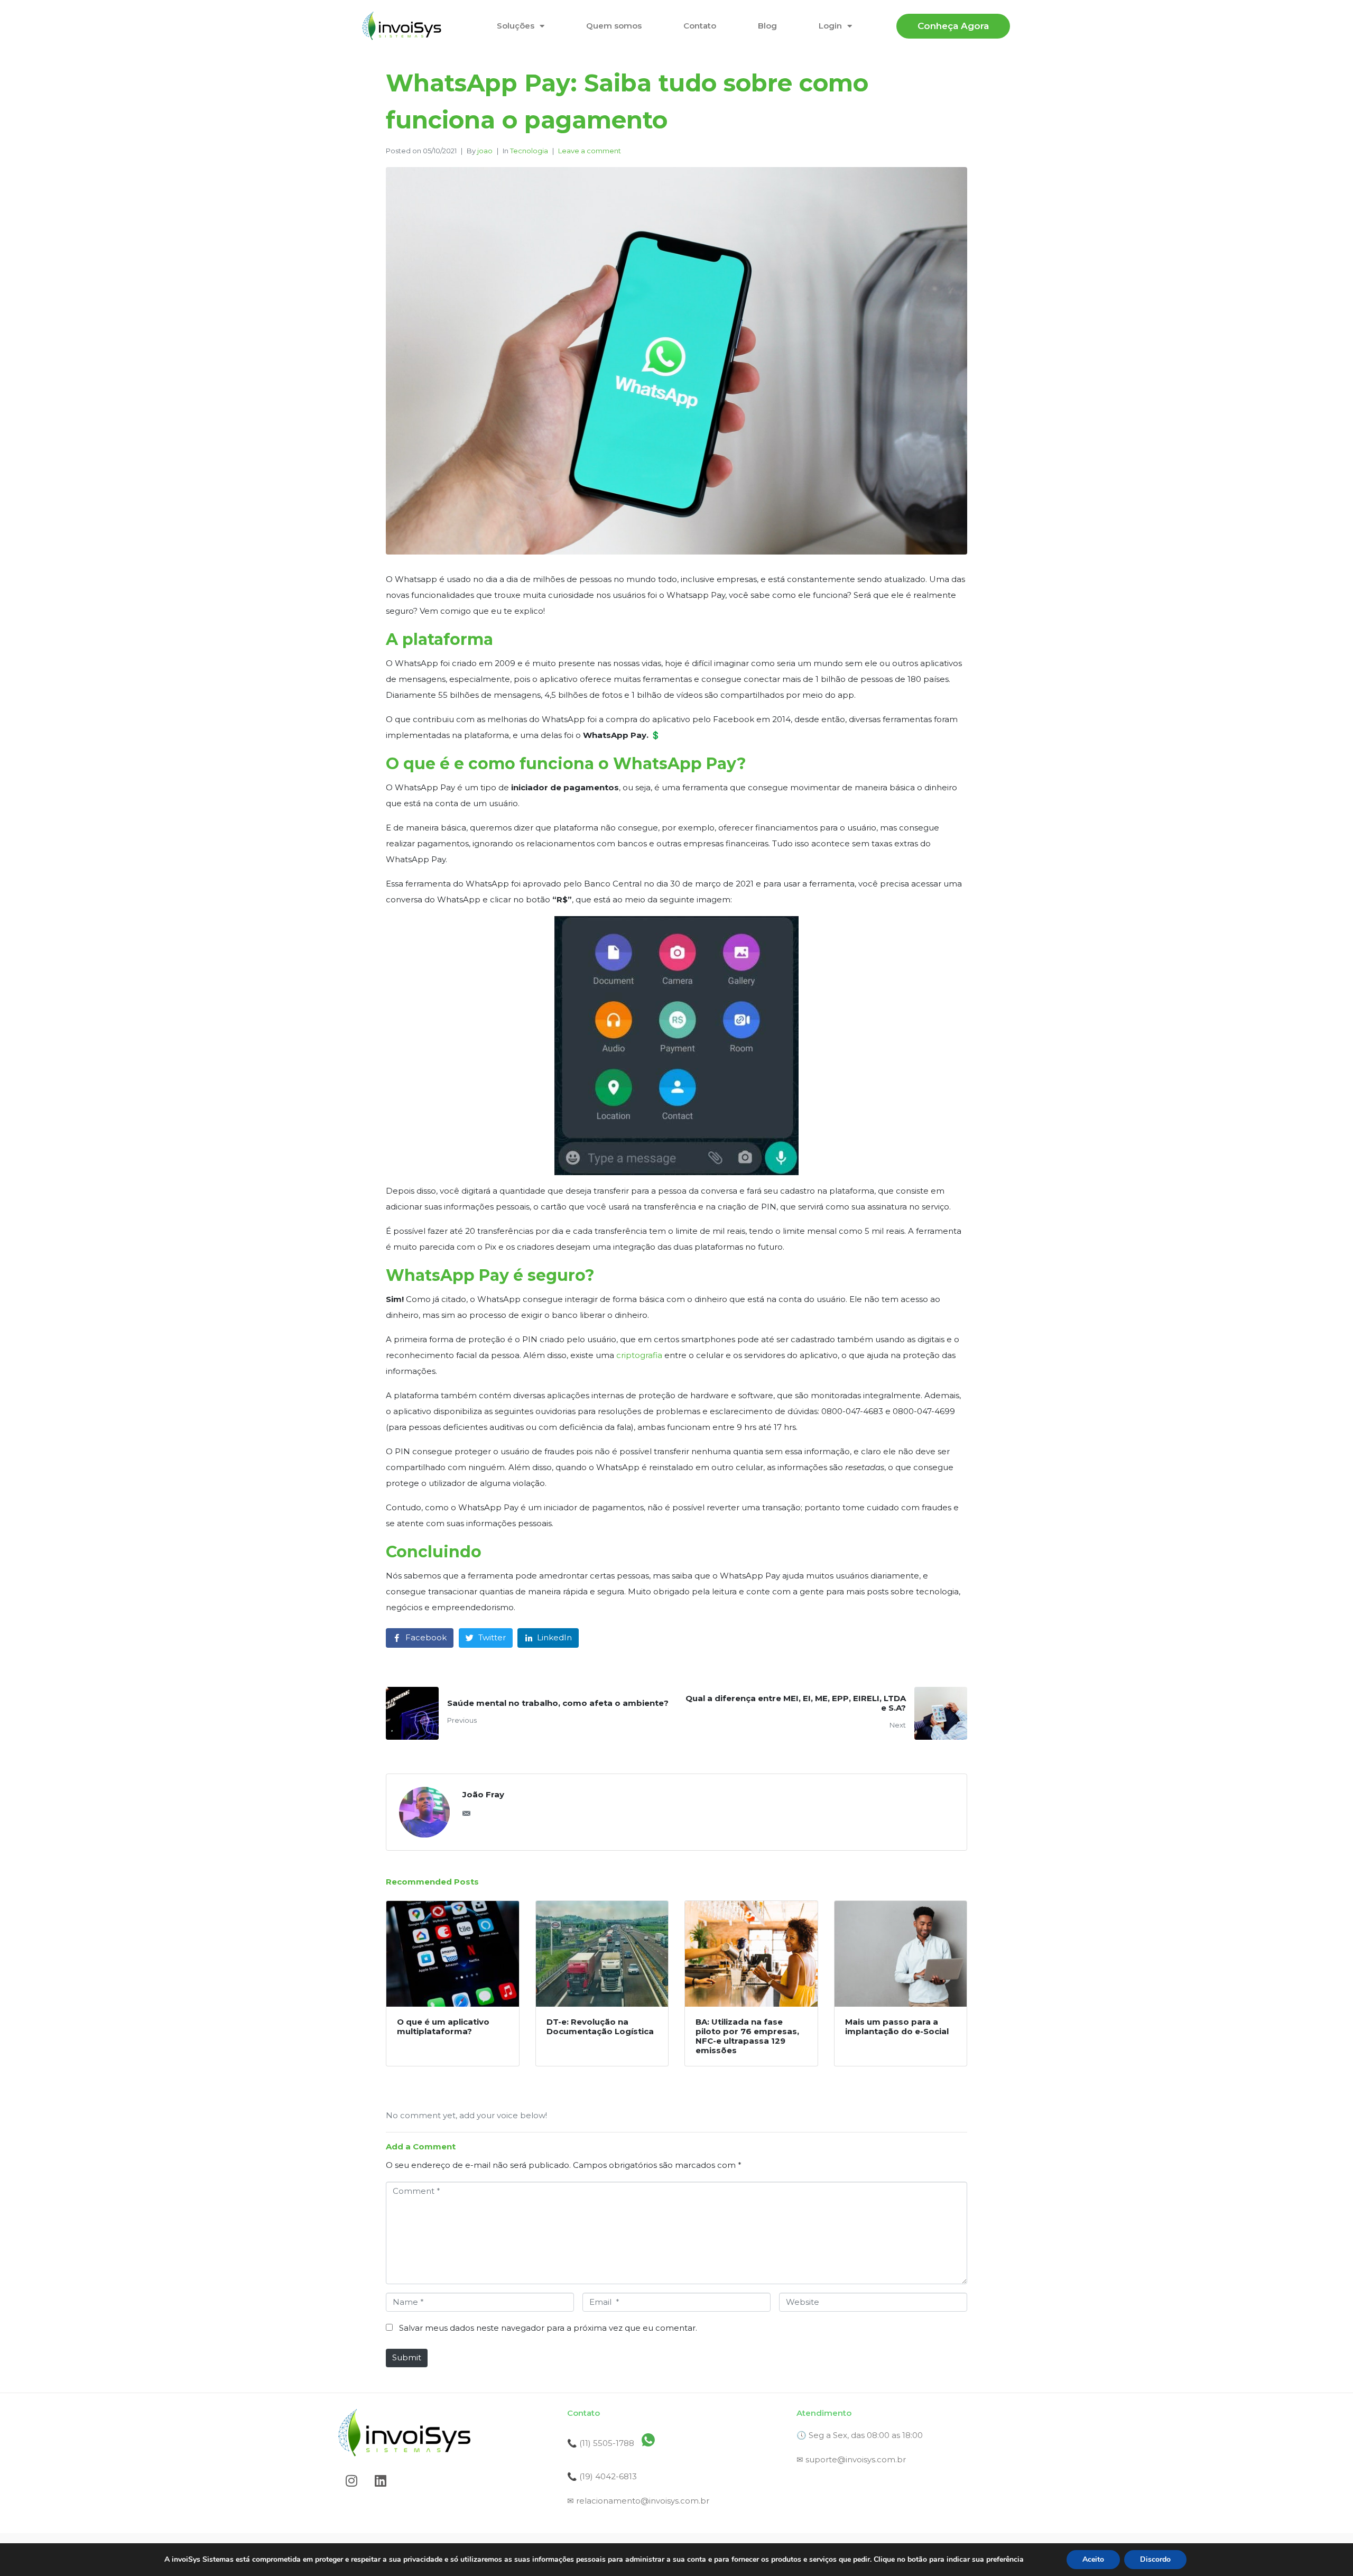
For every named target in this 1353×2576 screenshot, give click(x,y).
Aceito (1093, 2559)
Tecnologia (529, 151)
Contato (700, 26)
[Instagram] (351, 2480)
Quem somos (614, 26)
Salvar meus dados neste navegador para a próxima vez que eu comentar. (548, 2328)
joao (485, 151)
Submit (407, 2357)
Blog (767, 26)
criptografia (640, 1355)
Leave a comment (590, 151)
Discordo (1155, 2559)
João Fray (483, 1794)
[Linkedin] (381, 2480)
